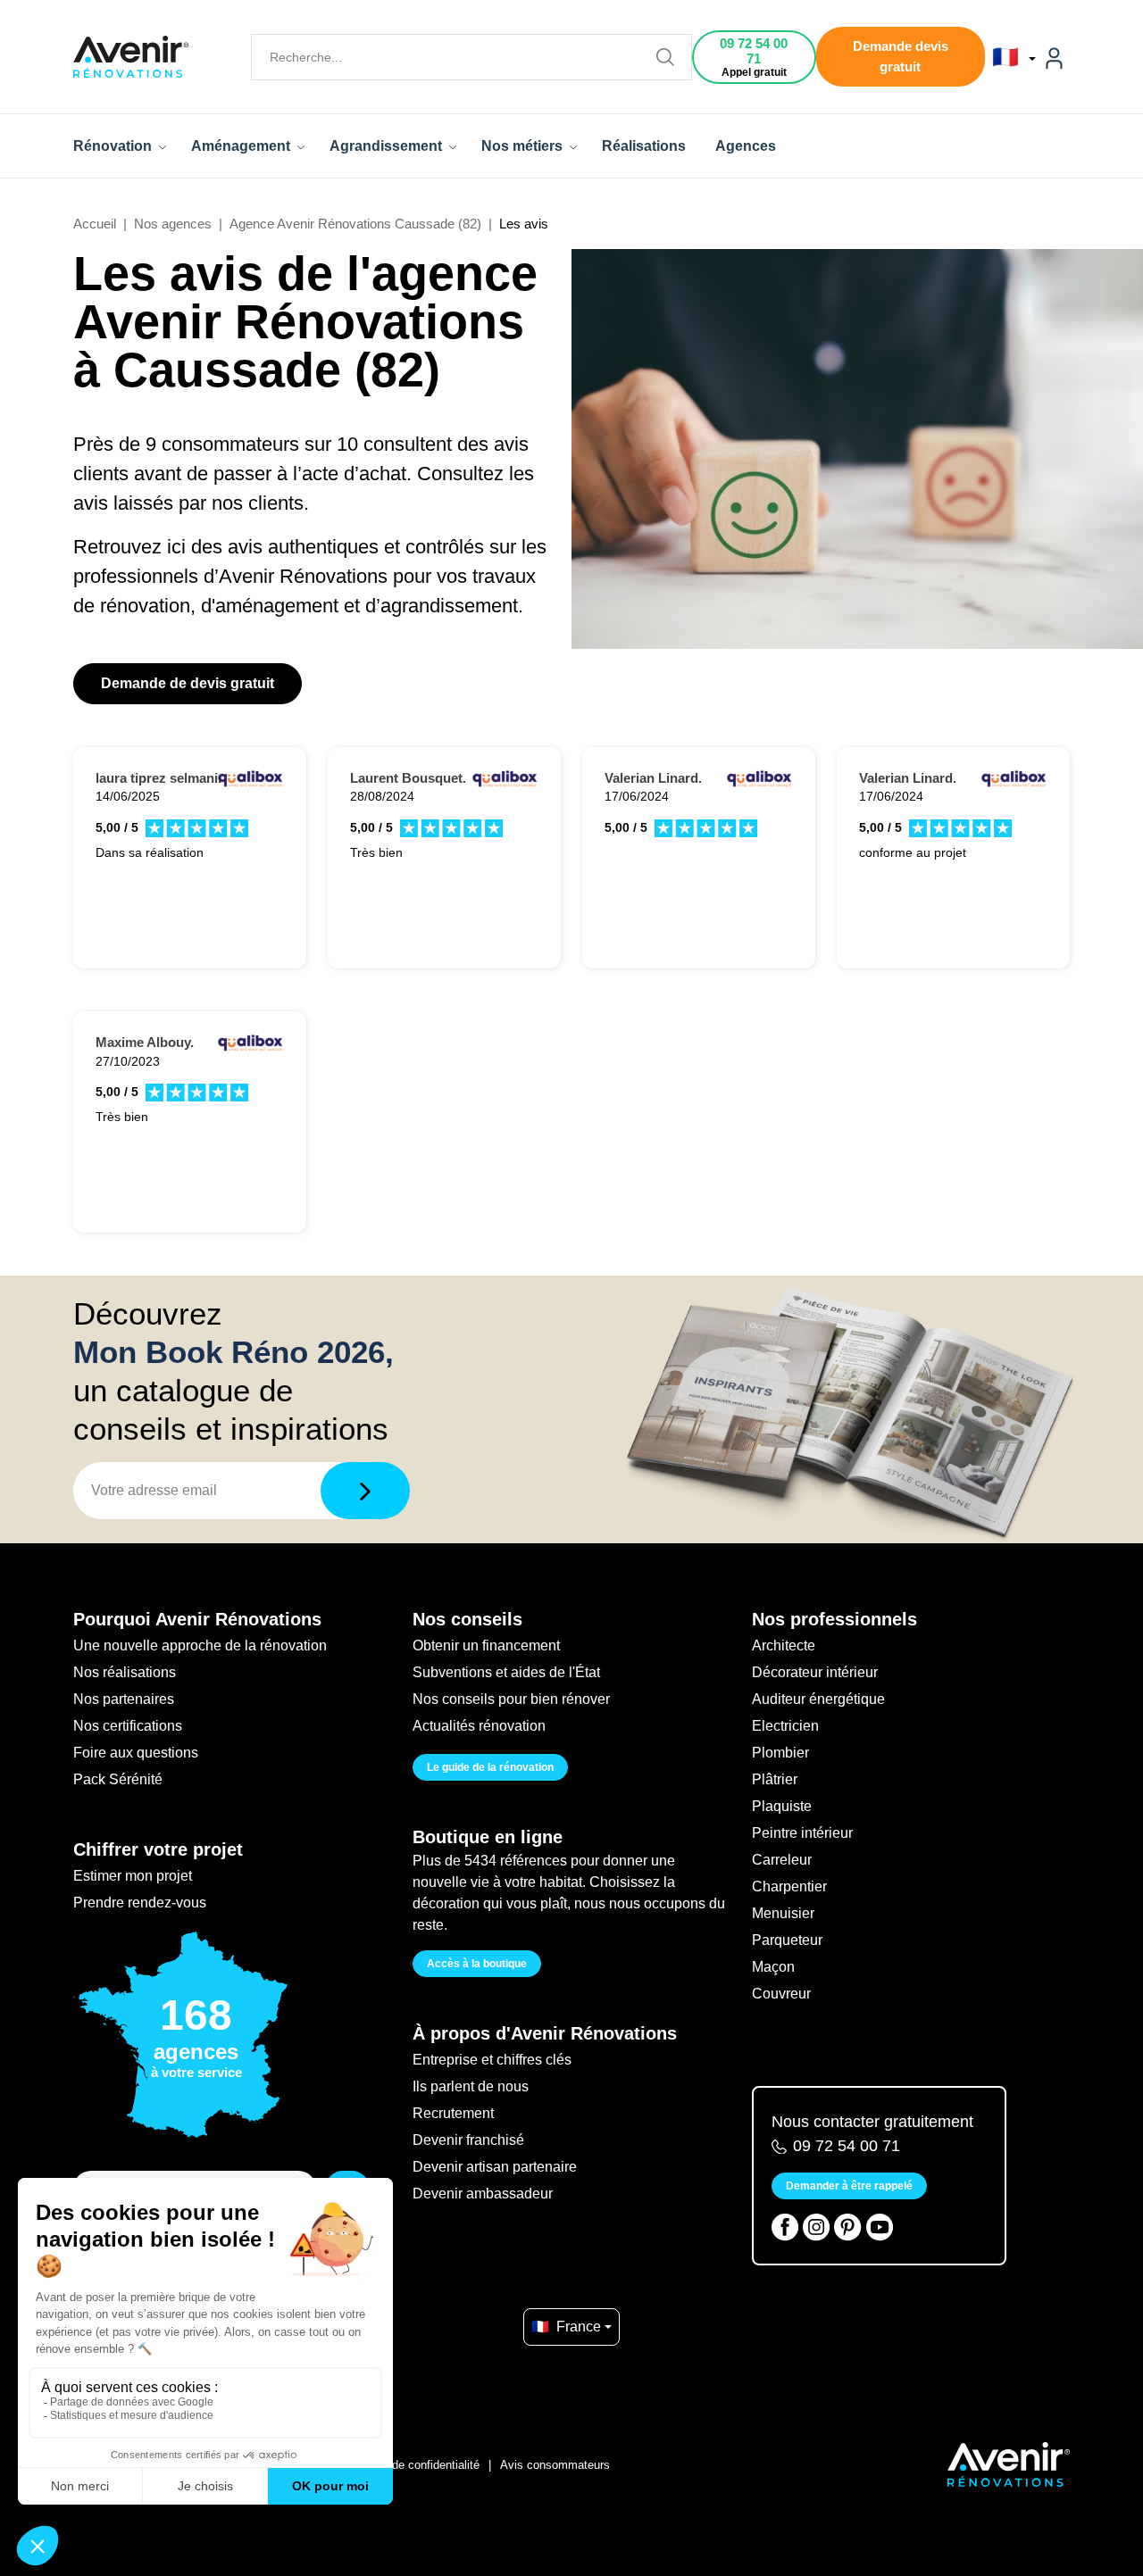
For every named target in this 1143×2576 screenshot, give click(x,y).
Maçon (773, 1967)
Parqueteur (787, 1940)
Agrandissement (388, 146)
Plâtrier (775, 1779)
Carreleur (782, 1860)
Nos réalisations (125, 1672)
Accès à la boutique (477, 1964)
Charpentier (789, 1886)
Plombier (780, 1753)
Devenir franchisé (468, 2140)
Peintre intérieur (802, 1833)
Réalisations (644, 146)
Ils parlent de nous (471, 2086)
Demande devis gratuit (901, 56)
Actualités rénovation (479, 1726)
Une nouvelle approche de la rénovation (200, 1645)
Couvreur (781, 1994)
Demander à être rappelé (849, 2186)
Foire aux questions (136, 1753)
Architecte (784, 1645)
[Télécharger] (365, 1491)
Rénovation (114, 146)
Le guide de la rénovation (490, 1767)
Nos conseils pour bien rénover (511, 1699)
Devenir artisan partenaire (495, 2167)
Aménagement (242, 146)
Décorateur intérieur (815, 1672)
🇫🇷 (1009, 57)
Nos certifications (128, 1726)
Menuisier (783, 1913)
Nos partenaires (124, 1699)
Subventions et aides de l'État (506, 1672)
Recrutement (453, 2113)
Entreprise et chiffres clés (492, 2060)
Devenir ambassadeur (483, 2194)
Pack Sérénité (118, 1779)
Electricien (785, 1726)
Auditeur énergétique (818, 1699)
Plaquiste (782, 1806)
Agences (746, 146)
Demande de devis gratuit (188, 683)
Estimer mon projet (133, 1876)
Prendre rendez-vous (140, 1903)
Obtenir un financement (486, 1645)
